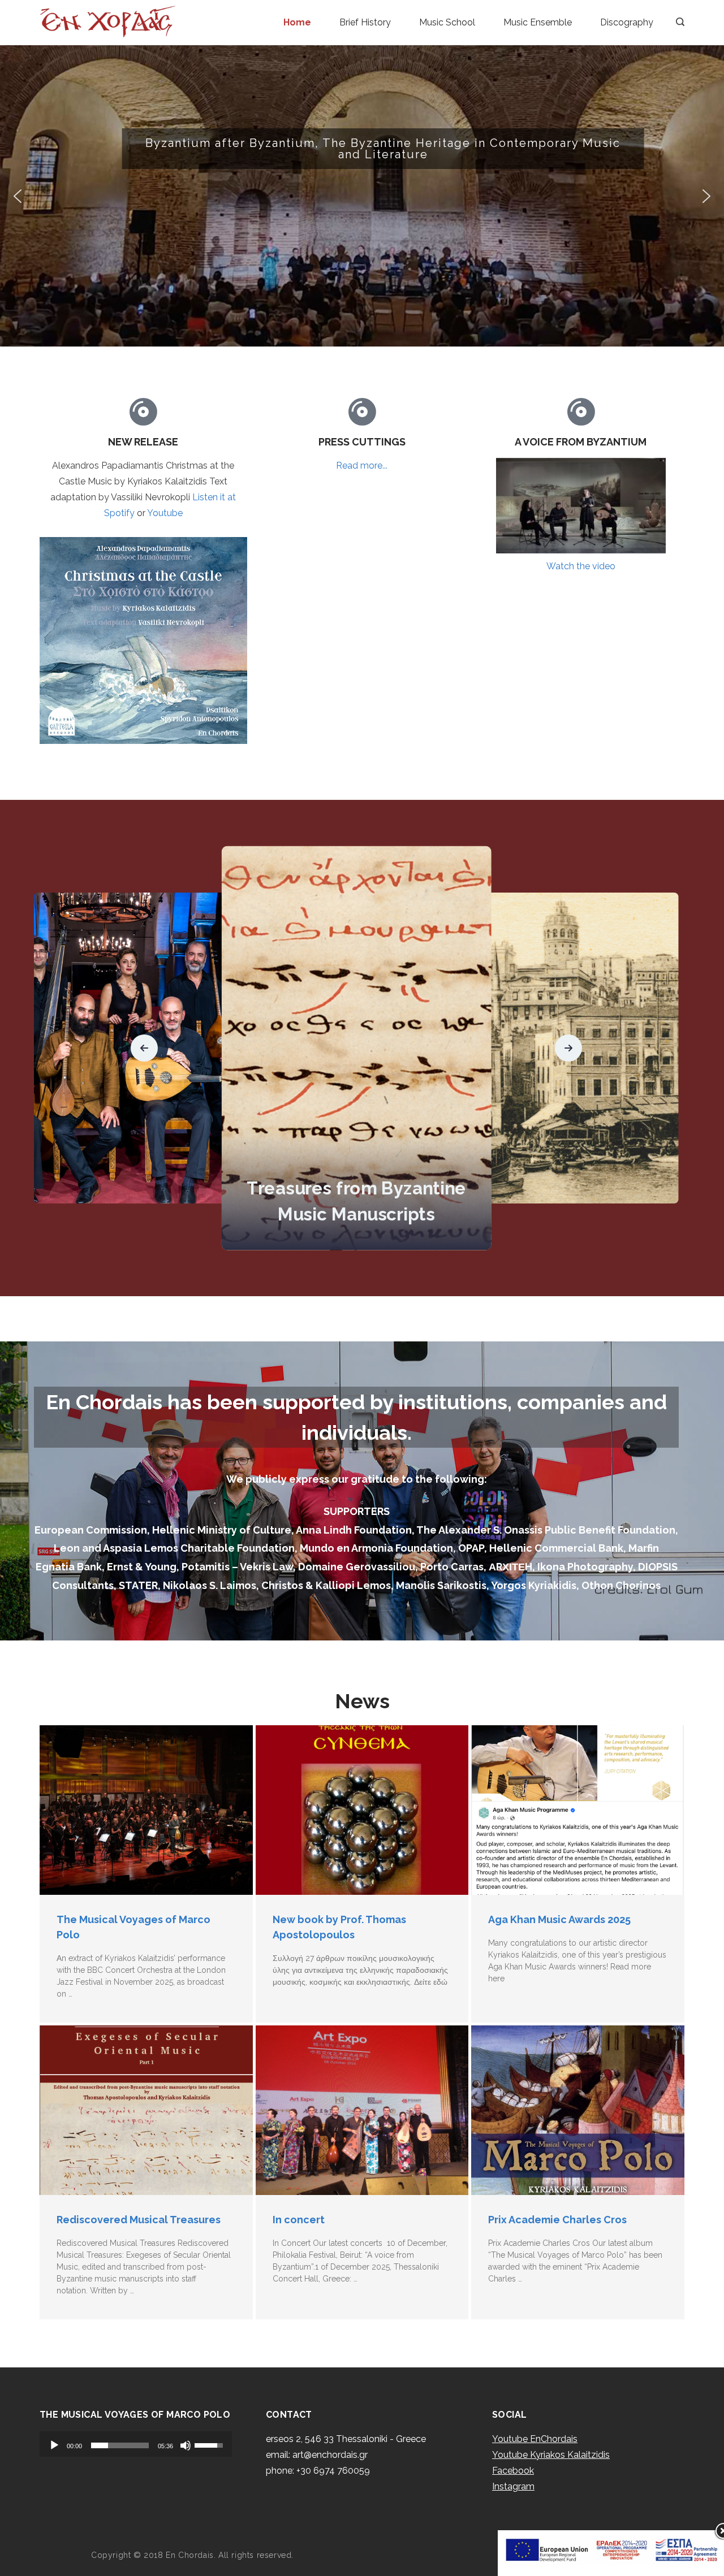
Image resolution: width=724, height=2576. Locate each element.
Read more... (362, 466)
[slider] (120, 2445)
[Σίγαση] (186, 2445)
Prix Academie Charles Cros (557, 2220)
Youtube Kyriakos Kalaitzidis (551, 2455)
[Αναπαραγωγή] (54, 2445)
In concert (299, 2220)
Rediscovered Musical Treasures (139, 2220)
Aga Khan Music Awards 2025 (559, 1919)
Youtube (165, 513)
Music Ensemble (538, 22)
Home (297, 22)
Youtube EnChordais (535, 2439)
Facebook (513, 2471)
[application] (136, 2444)
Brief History (365, 22)
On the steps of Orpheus (356, 1215)
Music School (447, 22)
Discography (627, 22)
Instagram (513, 2486)
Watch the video (581, 566)
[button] (362, 196)
